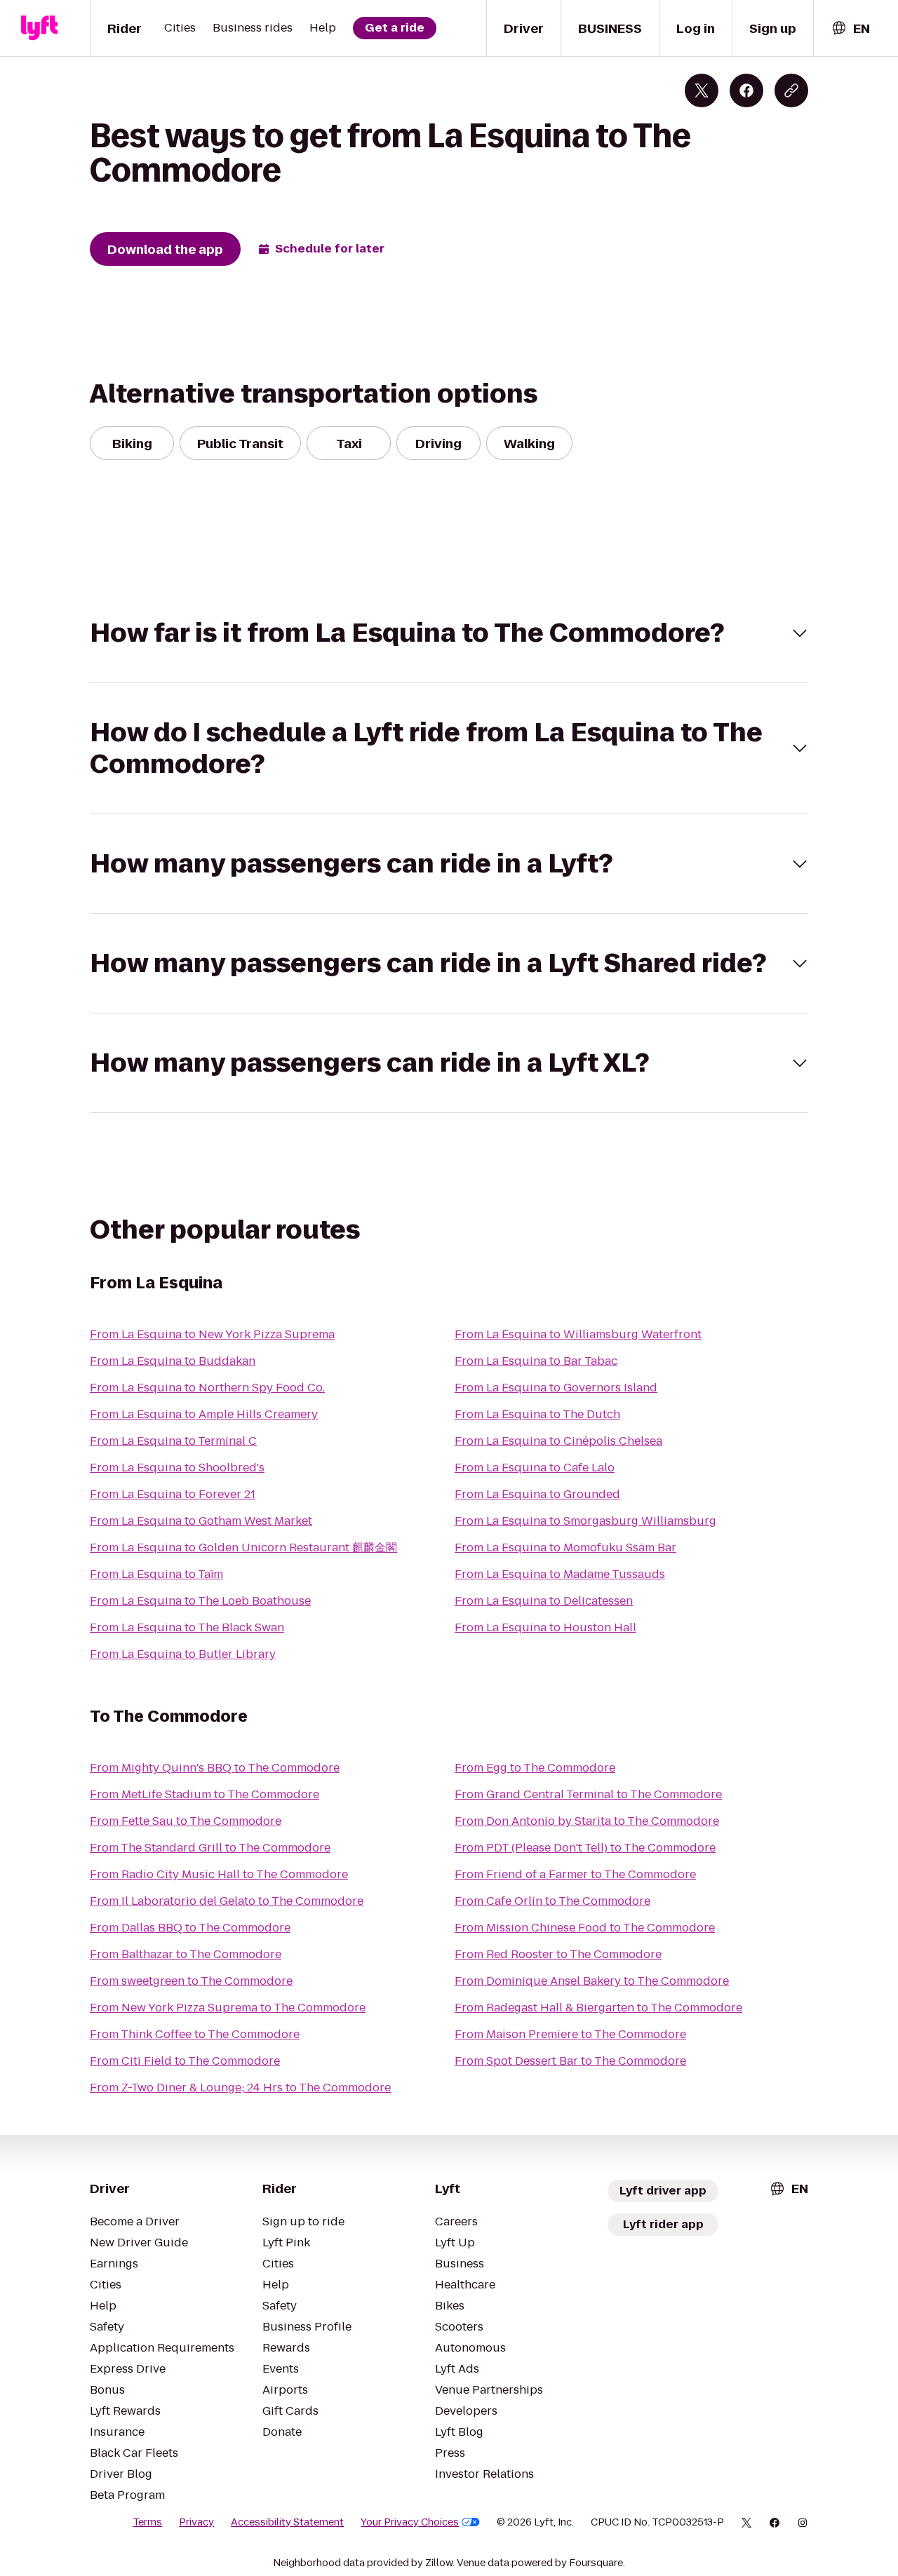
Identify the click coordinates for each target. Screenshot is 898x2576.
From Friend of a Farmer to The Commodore (575, 1874)
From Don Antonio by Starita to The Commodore (587, 1821)
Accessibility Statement (287, 2522)
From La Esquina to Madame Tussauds (560, 1574)
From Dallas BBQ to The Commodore (190, 1928)
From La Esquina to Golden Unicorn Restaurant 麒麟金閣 (243, 1547)
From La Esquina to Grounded (537, 1494)
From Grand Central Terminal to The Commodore (588, 1794)
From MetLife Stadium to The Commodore (205, 1794)
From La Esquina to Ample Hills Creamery (204, 1414)
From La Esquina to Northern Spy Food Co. (207, 1388)
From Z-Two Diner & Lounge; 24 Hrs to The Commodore (240, 2088)
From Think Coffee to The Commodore (195, 2034)
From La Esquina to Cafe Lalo (535, 1468)
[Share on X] (702, 90)
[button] (449, 633)
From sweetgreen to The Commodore (191, 1981)
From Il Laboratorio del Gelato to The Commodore (227, 1901)
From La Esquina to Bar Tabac (536, 1361)
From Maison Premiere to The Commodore (570, 2034)
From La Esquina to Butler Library (183, 1654)
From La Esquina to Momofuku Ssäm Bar (565, 1547)
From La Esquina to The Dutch (537, 1414)
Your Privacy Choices (410, 2522)
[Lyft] (39, 28)
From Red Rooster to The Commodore (558, 1954)
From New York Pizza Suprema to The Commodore (228, 2008)
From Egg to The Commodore (535, 1768)
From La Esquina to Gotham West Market (201, 1521)
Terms (147, 2522)
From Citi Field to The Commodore (185, 2061)
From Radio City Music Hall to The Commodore (219, 1874)
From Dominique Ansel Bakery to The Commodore (592, 1981)
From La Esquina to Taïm (156, 1574)
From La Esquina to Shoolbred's (177, 1468)
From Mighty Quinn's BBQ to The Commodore (215, 1768)
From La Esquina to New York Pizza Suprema (212, 1334)
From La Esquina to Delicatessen (544, 1601)
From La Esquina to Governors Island (556, 1388)
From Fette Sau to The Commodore (186, 1821)
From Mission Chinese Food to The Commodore (585, 1928)
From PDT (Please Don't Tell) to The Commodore (585, 1848)
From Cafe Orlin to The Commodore (552, 1901)
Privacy (196, 2522)
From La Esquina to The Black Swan (187, 1627)
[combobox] (850, 28)
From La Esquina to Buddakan (173, 1361)
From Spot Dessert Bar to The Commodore (570, 2061)
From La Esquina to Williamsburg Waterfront (578, 1334)
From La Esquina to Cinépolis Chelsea (558, 1441)
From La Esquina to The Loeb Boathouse (200, 1601)
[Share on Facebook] (746, 90)
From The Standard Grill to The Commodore (210, 1848)
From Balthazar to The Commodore (186, 1954)
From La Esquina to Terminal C (173, 1441)
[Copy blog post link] (791, 90)
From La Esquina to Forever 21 (173, 1494)
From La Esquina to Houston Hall (545, 1627)
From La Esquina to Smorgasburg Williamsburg (585, 1521)
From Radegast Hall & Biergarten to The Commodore (598, 2008)
